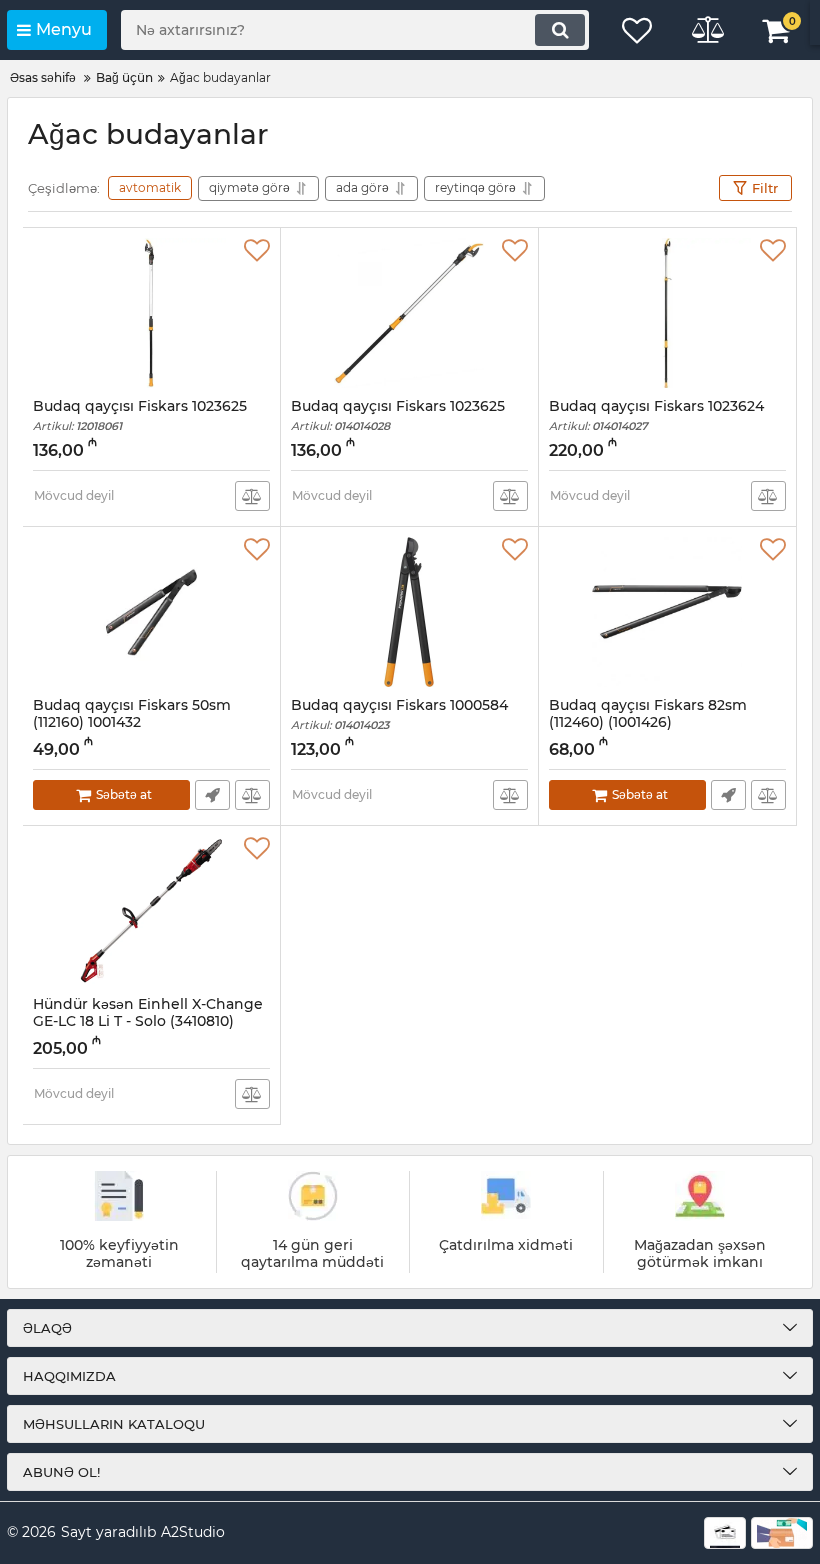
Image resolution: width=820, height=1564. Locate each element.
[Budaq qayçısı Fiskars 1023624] (667, 313)
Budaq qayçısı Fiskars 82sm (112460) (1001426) (648, 723)
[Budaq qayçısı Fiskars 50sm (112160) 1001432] (151, 612)
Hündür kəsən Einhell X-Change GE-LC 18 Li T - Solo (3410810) (148, 1022)
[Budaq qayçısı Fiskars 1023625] (151, 313)
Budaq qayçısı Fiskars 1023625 (140, 415)
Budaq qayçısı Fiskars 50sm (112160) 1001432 (132, 723)
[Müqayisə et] (252, 496)
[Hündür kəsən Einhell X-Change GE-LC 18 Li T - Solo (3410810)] (151, 911)
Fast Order (212, 795)
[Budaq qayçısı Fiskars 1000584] (409, 612)
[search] (560, 30)
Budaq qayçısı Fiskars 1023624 (656, 415)
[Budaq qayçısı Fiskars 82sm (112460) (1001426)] (667, 612)
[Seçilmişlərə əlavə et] (257, 251)
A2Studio (193, 1532)
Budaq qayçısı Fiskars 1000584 (399, 714)
